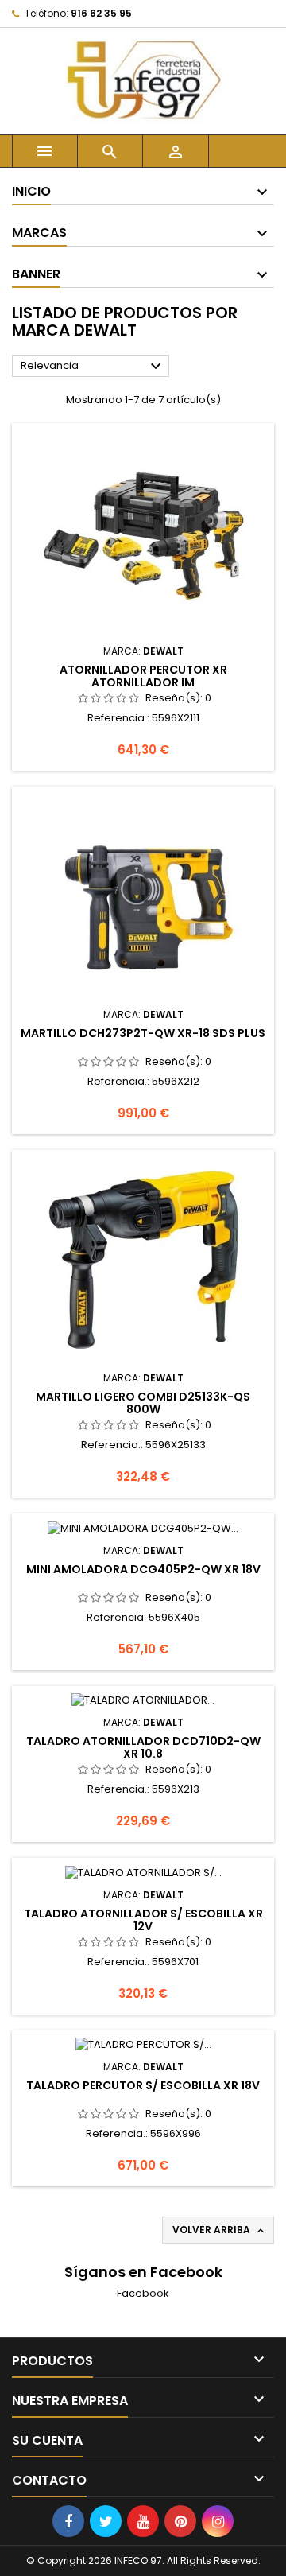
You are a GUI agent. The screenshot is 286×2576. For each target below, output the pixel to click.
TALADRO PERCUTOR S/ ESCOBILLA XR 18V (143, 2085)
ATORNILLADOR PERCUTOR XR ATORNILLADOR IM (143, 676)
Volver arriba (220, 2230)
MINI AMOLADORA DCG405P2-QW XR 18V (143, 1569)
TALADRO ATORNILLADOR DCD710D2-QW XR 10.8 (143, 1747)
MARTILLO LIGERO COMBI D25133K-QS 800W (143, 1403)
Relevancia (93, 367)
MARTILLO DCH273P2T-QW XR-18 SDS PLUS (143, 1033)
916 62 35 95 (101, 13)
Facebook (143, 2293)
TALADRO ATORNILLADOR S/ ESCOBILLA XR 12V (143, 1920)
